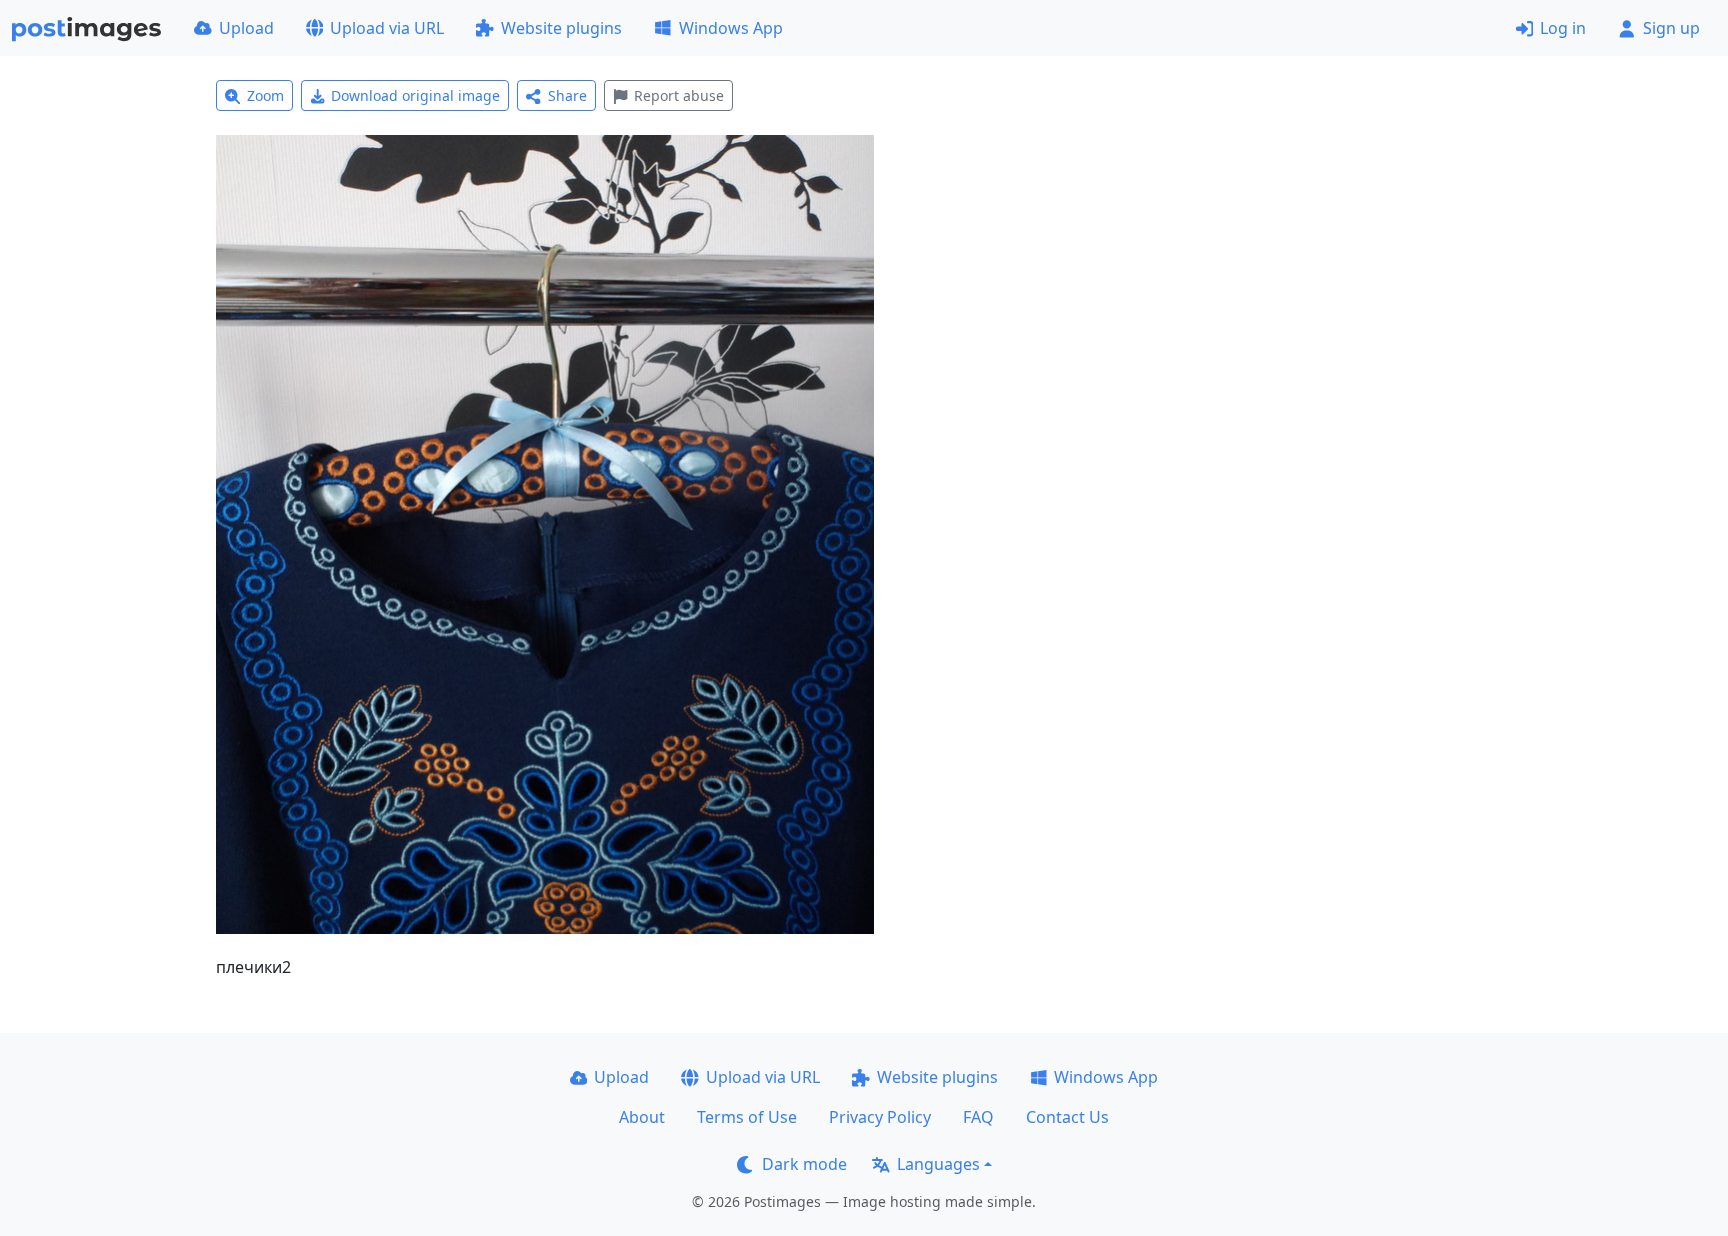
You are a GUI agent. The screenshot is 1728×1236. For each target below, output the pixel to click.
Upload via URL (387, 28)
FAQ (978, 1117)
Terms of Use (747, 1117)
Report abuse (679, 95)
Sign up (1671, 28)
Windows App (731, 28)
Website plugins (561, 28)
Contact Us (1067, 1117)
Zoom (265, 95)
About (642, 1117)
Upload (246, 28)
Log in (1563, 28)
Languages (938, 1164)
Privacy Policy (880, 1117)
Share (567, 95)
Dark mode (804, 1164)
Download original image (415, 95)
